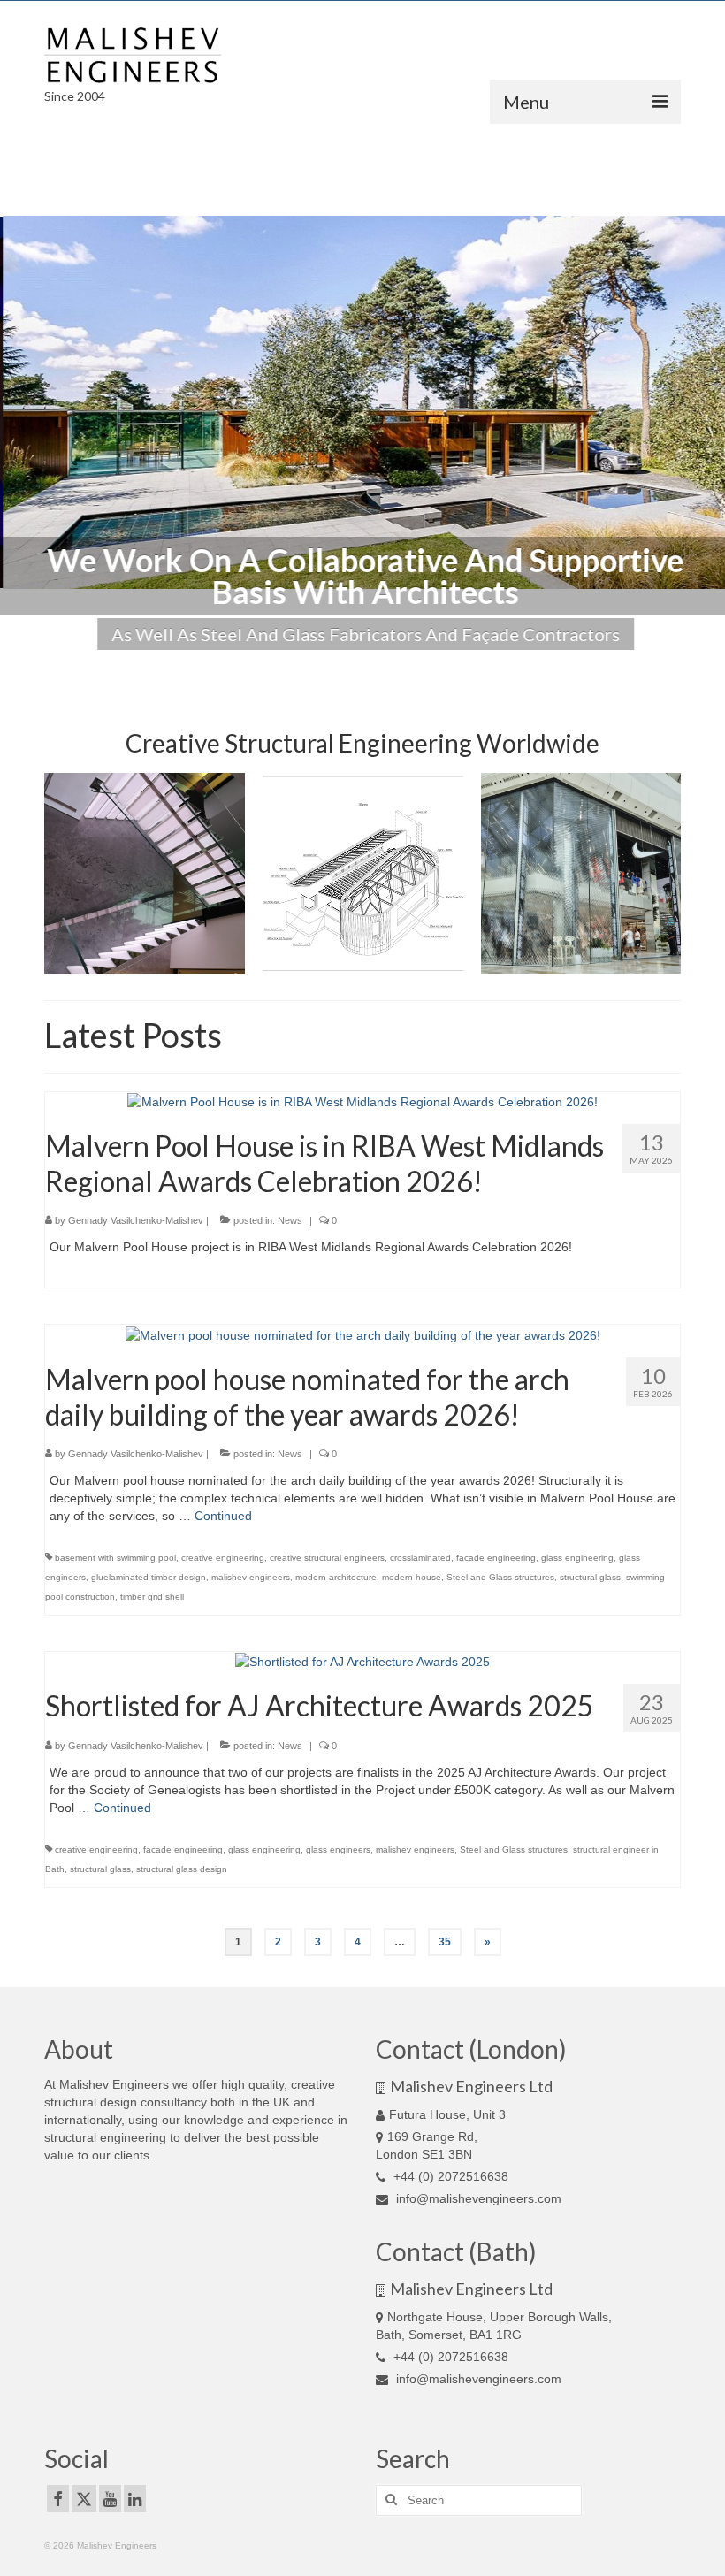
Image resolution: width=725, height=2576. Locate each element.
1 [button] (225, 659)
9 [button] (394, 659)
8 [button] (373, 659)
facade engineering (496, 1558)
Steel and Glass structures (500, 1577)
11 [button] (437, 659)
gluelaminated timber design (149, 1577)
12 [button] (458, 659)
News (290, 1220)
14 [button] (500, 659)
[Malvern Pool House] (363, 873)
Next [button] (701, 403)
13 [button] (479, 659)
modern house (412, 1577)
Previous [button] (24, 403)
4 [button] (288, 659)
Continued (223, 1516)
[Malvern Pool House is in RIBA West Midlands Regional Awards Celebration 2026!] (362, 1101)
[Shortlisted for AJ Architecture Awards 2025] (362, 1661)
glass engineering (577, 1558)
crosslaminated (420, 1558)
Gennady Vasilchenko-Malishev (136, 1220)
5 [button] (309, 659)
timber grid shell (152, 1597)
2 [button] (246, 659)
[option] (362, 402)
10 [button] (416, 659)
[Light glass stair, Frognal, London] (145, 873)
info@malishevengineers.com (477, 2198)
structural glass (590, 1577)
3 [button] (267, 659)
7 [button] (352, 659)
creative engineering (223, 1558)
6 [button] (331, 659)
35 (445, 1942)
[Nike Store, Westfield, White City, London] (581, 873)
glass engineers (338, 1850)
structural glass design (182, 1869)
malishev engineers (251, 1577)
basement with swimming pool (115, 1558)
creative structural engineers (327, 1558)
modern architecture (336, 1577)
